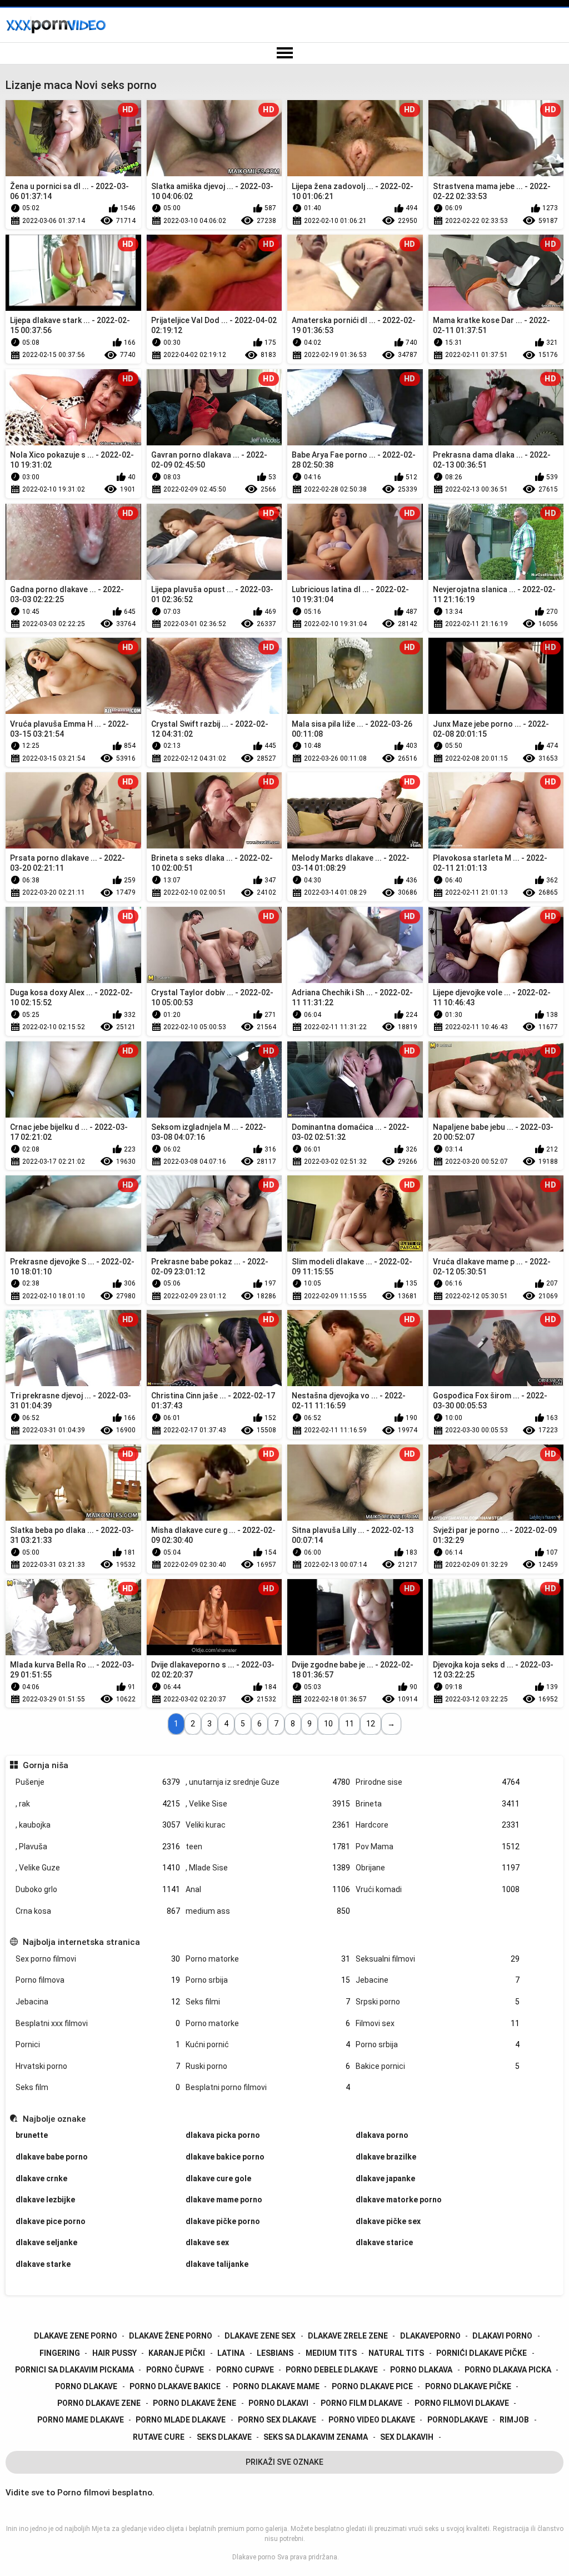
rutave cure (159, 2437)
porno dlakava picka (508, 2370)
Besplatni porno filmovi (268, 2087)
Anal (268, 1889)
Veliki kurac (268, 1825)
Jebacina (98, 2002)
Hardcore (438, 1825)
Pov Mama (438, 1847)
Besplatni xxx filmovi (98, 2023)
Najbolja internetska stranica (81, 1942)
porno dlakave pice (372, 2386)
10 (328, 1724)
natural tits (396, 2353)
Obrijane (438, 1868)
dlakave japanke (385, 2178)
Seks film (98, 2087)
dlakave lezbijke (45, 2200)
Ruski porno (268, 2066)
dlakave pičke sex (388, 2221)
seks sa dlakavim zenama (316, 2437)
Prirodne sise (438, 1782)
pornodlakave (458, 2420)
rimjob (514, 2420)
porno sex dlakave (277, 2420)
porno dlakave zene (99, 2403)
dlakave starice (384, 2242)
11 (350, 1724)
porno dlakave (86, 2386)
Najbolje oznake (54, 2119)
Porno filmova (98, 1980)
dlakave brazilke (386, 2157)
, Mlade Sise (268, 1868)
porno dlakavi (278, 2403)
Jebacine (438, 1980)
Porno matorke (268, 1959)
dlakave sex (207, 2242)
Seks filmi (268, 2002)
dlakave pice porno (51, 2221)
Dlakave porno (254, 2557)
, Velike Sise (268, 1804)
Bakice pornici (438, 2066)
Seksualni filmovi (438, 1959)
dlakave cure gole (218, 2178)
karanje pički (177, 2353)
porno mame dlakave (81, 2420)
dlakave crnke (41, 2178)
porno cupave (245, 2370)
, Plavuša (98, 1847)
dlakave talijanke (217, 2264)
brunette (32, 2135)
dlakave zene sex (260, 2336)
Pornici (98, 2044)
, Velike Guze (98, 1868)
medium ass (268, 1911)
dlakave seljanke (46, 2242)
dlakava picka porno (223, 2135)
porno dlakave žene (194, 2403)
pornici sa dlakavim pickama (74, 2370)
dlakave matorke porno (399, 2200)
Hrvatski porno (98, 2066)
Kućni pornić (268, 2044)
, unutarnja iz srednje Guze (268, 1782)
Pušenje (98, 1782)
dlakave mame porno (224, 2200)
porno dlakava (421, 2370)
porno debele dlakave (332, 2370)
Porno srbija (268, 1980)
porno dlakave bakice (175, 2386)
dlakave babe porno (52, 2157)
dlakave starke (43, 2264)
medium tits (331, 2353)
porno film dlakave (361, 2403)
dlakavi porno (502, 2336)
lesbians (275, 2353)
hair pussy (114, 2353)
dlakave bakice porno (225, 2157)
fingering (60, 2353)
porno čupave (175, 2370)
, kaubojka (98, 1825)
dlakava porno (382, 2135)
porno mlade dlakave (181, 2420)
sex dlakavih (407, 2437)
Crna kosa (98, 1911)
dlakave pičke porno (223, 2221)
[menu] (284, 53)
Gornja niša (45, 1765)
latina (231, 2353)
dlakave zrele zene (348, 2336)
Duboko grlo (98, 1889)
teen (268, 1847)
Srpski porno (438, 2002)
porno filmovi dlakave (462, 2403)
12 (371, 1724)
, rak (98, 1804)
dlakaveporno (430, 2336)
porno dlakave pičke (468, 2386)
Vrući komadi (438, 1889)
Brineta (438, 1804)
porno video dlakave (372, 2420)
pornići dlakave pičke (481, 2353)
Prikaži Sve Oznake (284, 2462)
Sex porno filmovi (98, 1959)
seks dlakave (224, 2437)
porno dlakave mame (276, 2386)
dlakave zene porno (76, 2336)
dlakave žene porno (171, 2336)
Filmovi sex (438, 2023)
